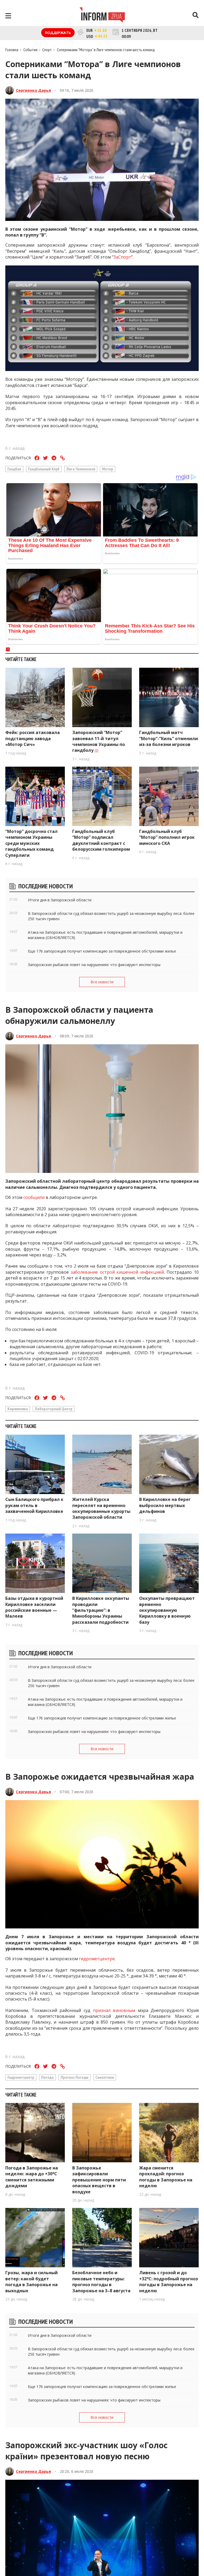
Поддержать (58, 33)
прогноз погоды (75, 2077)
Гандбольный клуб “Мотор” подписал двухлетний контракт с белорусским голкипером (102, 840)
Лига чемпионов (81, 469)
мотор (108, 469)
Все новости (102, 982)
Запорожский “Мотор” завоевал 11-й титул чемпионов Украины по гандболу (99, 741)
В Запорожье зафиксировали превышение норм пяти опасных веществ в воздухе (99, 2180)
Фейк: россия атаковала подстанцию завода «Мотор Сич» (33, 738)
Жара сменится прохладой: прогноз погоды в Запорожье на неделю (166, 2177)
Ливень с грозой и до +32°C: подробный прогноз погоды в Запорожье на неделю (169, 2282)
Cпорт (47, 50)
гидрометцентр (21, 2077)
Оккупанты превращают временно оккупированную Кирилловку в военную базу (167, 1610)
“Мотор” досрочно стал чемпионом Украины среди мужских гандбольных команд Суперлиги (31, 843)
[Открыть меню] (8, 16)
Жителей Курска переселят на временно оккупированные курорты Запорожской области (101, 1508)
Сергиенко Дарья (33, 90)
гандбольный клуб (44, 469)
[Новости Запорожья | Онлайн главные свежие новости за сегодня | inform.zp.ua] (102, 16)
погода (47, 2077)
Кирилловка (18, 1409)
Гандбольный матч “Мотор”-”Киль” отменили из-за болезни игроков (169, 738)
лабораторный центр (54, 1409)
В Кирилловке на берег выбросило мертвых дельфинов (165, 1505)
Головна (12, 50)
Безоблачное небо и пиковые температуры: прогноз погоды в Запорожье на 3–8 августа (101, 2282)
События (30, 50)
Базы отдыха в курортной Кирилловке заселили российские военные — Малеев (34, 1607)
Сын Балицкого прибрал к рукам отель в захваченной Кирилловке (34, 1505)
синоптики (105, 2077)
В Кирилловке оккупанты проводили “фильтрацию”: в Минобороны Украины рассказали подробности (101, 1610)
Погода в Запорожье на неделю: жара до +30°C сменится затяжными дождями (32, 2177)
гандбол (14, 469)
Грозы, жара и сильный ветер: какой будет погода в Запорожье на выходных (31, 2282)
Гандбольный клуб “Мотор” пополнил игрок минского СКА (167, 837)
